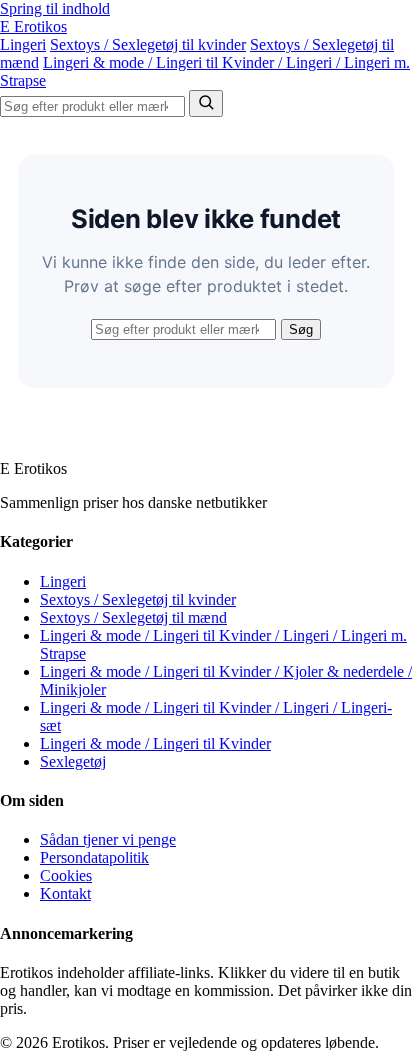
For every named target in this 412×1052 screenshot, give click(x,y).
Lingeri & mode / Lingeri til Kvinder (155, 743)
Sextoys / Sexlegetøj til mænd (133, 617)
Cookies (66, 875)
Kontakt (65, 893)
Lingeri (23, 44)
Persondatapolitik (94, 857)
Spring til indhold (55, 8)
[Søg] (206, 103)
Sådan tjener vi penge (108, 839)
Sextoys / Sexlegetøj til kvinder (148, 44)
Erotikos (33, 26)
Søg (301, 329)
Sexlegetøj (73, 761)
